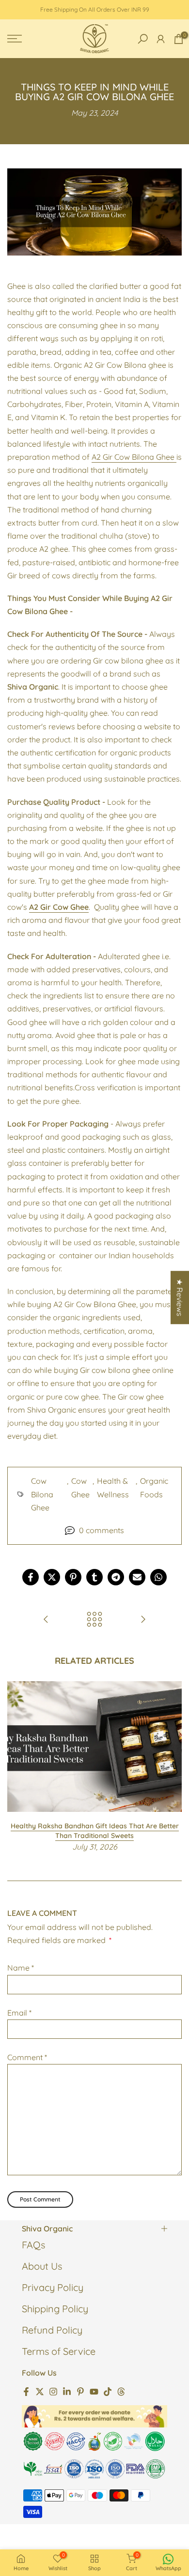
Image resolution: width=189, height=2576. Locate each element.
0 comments (102, 1530)
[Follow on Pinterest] (80, 2391)
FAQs (33, 2245)
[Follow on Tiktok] (108, 2391)
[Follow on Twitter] (40, 2391)
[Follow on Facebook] (26, 2391)
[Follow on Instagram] (53, 2391)
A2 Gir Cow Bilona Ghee (134, 457)
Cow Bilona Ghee (42, 1494)
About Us (42, 2266)
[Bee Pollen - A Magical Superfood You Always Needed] (143, 1620)
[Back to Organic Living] (94, 1620)
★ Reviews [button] (180, 1297)
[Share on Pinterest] (73, 1577)
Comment (27, 2057)
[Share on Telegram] (116, 1577)
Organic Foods (154, 1487)
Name (21, 1968)
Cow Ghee (80, 1487)
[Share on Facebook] (31, 1577)
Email (19, 2013)
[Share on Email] (137, 1577)
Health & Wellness (113, 1487)
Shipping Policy (55, 2309)
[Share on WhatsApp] (158, 1577)
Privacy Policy (53, 2287)
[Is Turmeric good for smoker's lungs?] (46, 1620)
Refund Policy (52, 2330)
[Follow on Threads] (121, 2391)
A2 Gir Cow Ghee (59, 907)
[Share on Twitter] (52, 1577)
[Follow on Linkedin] (67, 2391)
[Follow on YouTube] (94, 2391)
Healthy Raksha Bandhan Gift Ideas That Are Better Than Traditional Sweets (95, 1831)
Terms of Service (59, 2351)
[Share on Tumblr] (94, 1577)
